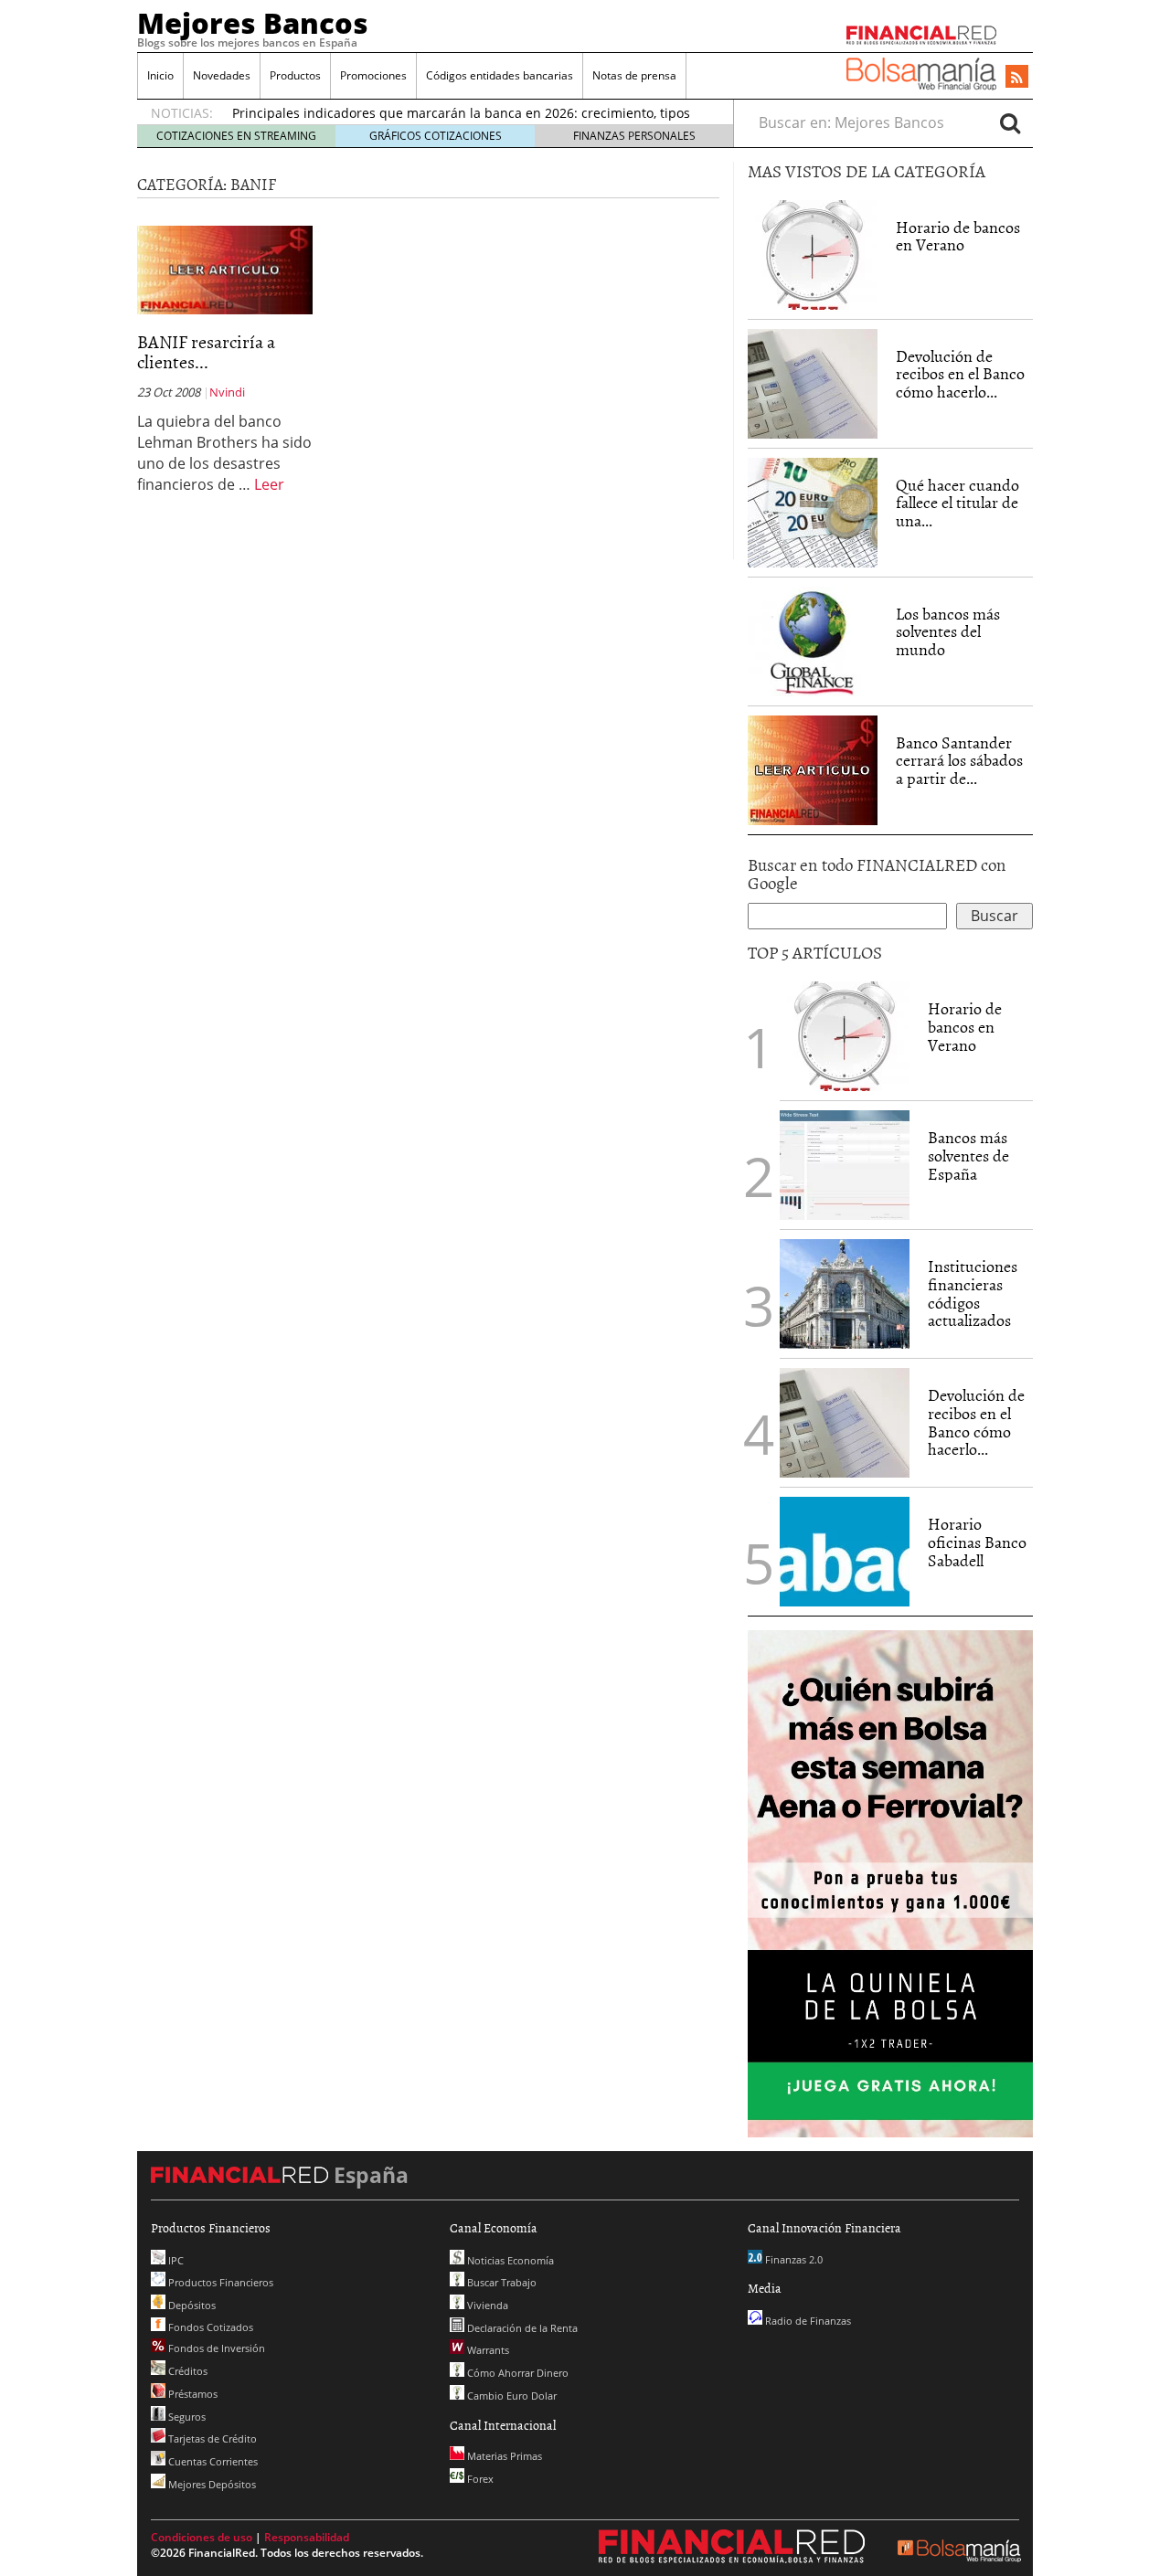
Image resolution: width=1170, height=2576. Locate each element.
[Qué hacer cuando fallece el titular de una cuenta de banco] (813, 511)
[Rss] (1017, 78)
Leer (269, 484)
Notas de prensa (634, 75)
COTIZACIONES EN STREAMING (236, 136)
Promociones (373, 75)
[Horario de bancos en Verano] (813, 255)
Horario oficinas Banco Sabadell (977, 1542)
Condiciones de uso (202, 2537)
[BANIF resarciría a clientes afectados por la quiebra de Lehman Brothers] (225, 269)
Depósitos (191, 2305)
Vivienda (486, 2305)
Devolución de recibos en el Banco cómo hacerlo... (960, 374)
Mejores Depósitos (211, 2484)
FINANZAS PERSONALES (634, 136)
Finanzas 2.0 (792, 2259)
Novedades (222, 75)
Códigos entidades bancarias (500, 75)
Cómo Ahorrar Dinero (516, 2373)
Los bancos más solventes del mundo (948, 632)
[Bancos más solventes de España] (845, 1165)
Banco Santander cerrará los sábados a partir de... (959, 761)
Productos (295, 75)
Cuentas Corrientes (212, 2461)
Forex (479, 2479)
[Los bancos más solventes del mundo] (813, 640)
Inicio (160, 75)
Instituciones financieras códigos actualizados (973, 1293)
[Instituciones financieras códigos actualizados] (845, 1294)
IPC (175, 2260)
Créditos (186, 2371)
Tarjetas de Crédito (211, 2438)
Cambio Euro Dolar (511, 2396)
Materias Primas (503, 2456)
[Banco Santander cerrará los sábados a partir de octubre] (813, 769)
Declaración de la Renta (521, 2328)
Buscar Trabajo (500, 2282)
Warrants (487, 2350)
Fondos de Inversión (215, 2348)
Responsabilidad (307, 2537)
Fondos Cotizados (209, 2327)
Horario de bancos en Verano (958, 236)
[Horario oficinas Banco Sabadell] (845, 1552)
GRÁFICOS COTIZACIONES (436, 136)
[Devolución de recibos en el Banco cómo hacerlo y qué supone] (813, 384)
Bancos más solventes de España (968, 1155)
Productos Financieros (219, 2282)
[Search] (1010, 122)
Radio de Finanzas (807, 2321)
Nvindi (227, 392)
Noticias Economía (509, 2260)
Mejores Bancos (253, 23)
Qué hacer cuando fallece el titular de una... (957, 503)
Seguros (186, 2417)
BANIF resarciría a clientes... (206, 351)
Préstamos (191, 2394)
